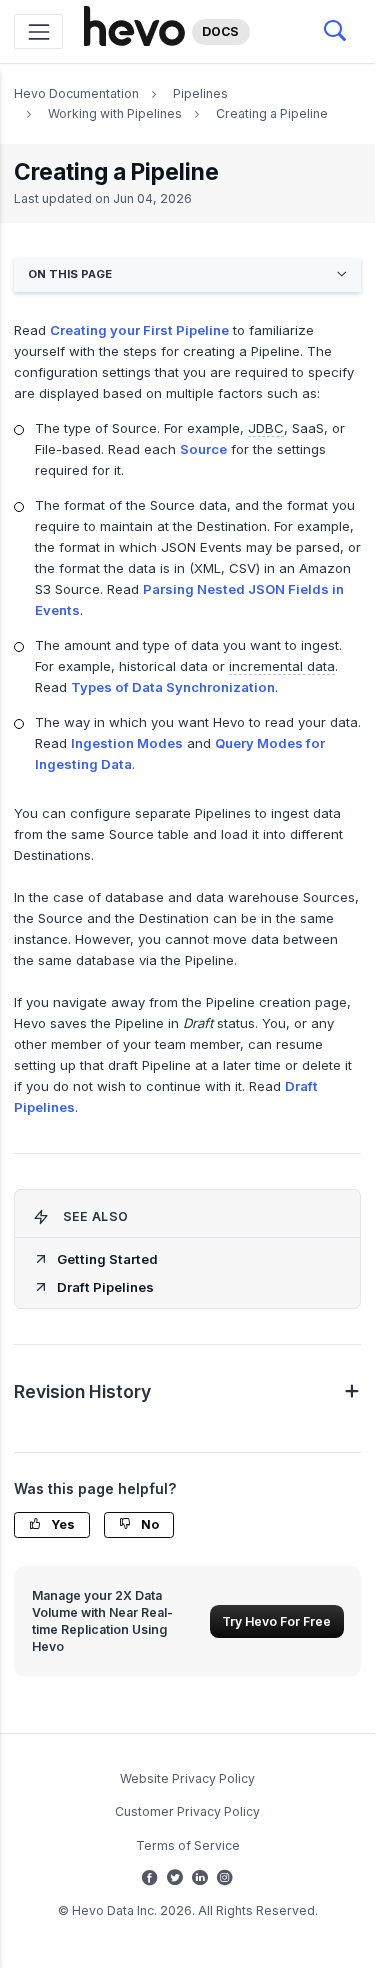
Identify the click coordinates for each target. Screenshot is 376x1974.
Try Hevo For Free (276, 1621)
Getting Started (107, 1259)
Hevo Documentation (76, 93)
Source (203, 449)
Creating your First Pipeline (139, 330)
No (148, 1524)
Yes (61, 1524)
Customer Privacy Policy (187, 1811)
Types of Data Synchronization (173, 687)
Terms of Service (188, 1845)
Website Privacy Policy (187, 1778)
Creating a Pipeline (272, 113)
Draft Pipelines (105, 1287)
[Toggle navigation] (38, 31)
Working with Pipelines (115, 113)
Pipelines (200, 93)
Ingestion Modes (127, 743)
